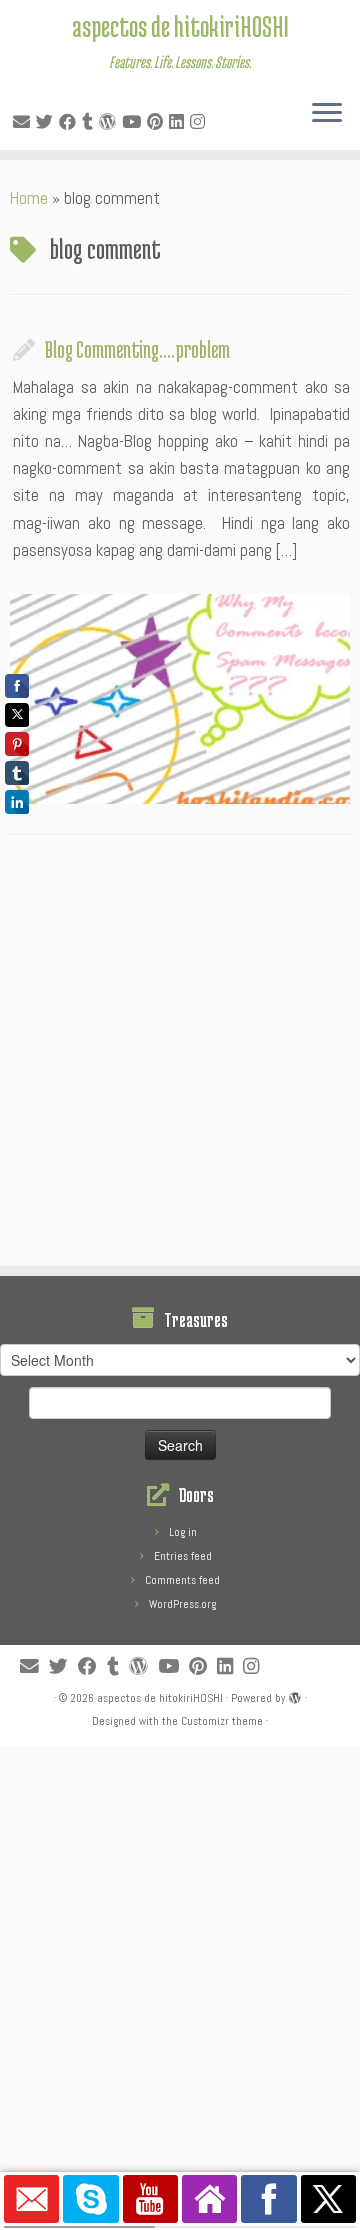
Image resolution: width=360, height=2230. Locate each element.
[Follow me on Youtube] (134, 122)
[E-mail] (24, 122)
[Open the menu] (327, 114)
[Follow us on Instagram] (200, 122)
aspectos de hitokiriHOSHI (180, 26)
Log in (183, 1532)
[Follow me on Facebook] (70, 122)
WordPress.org (182, 1604)
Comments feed (182, 1580)
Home (29, 198)
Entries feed (183, 1556)
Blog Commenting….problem (137, 349)
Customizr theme (222, 1721)
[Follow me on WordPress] (110, 122)
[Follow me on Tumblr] (90, 122)
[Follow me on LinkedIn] (179, 122)
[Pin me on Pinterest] (158, 122)
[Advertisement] (180, 1056)
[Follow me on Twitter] (47, 122)
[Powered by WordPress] (295, 1695)
